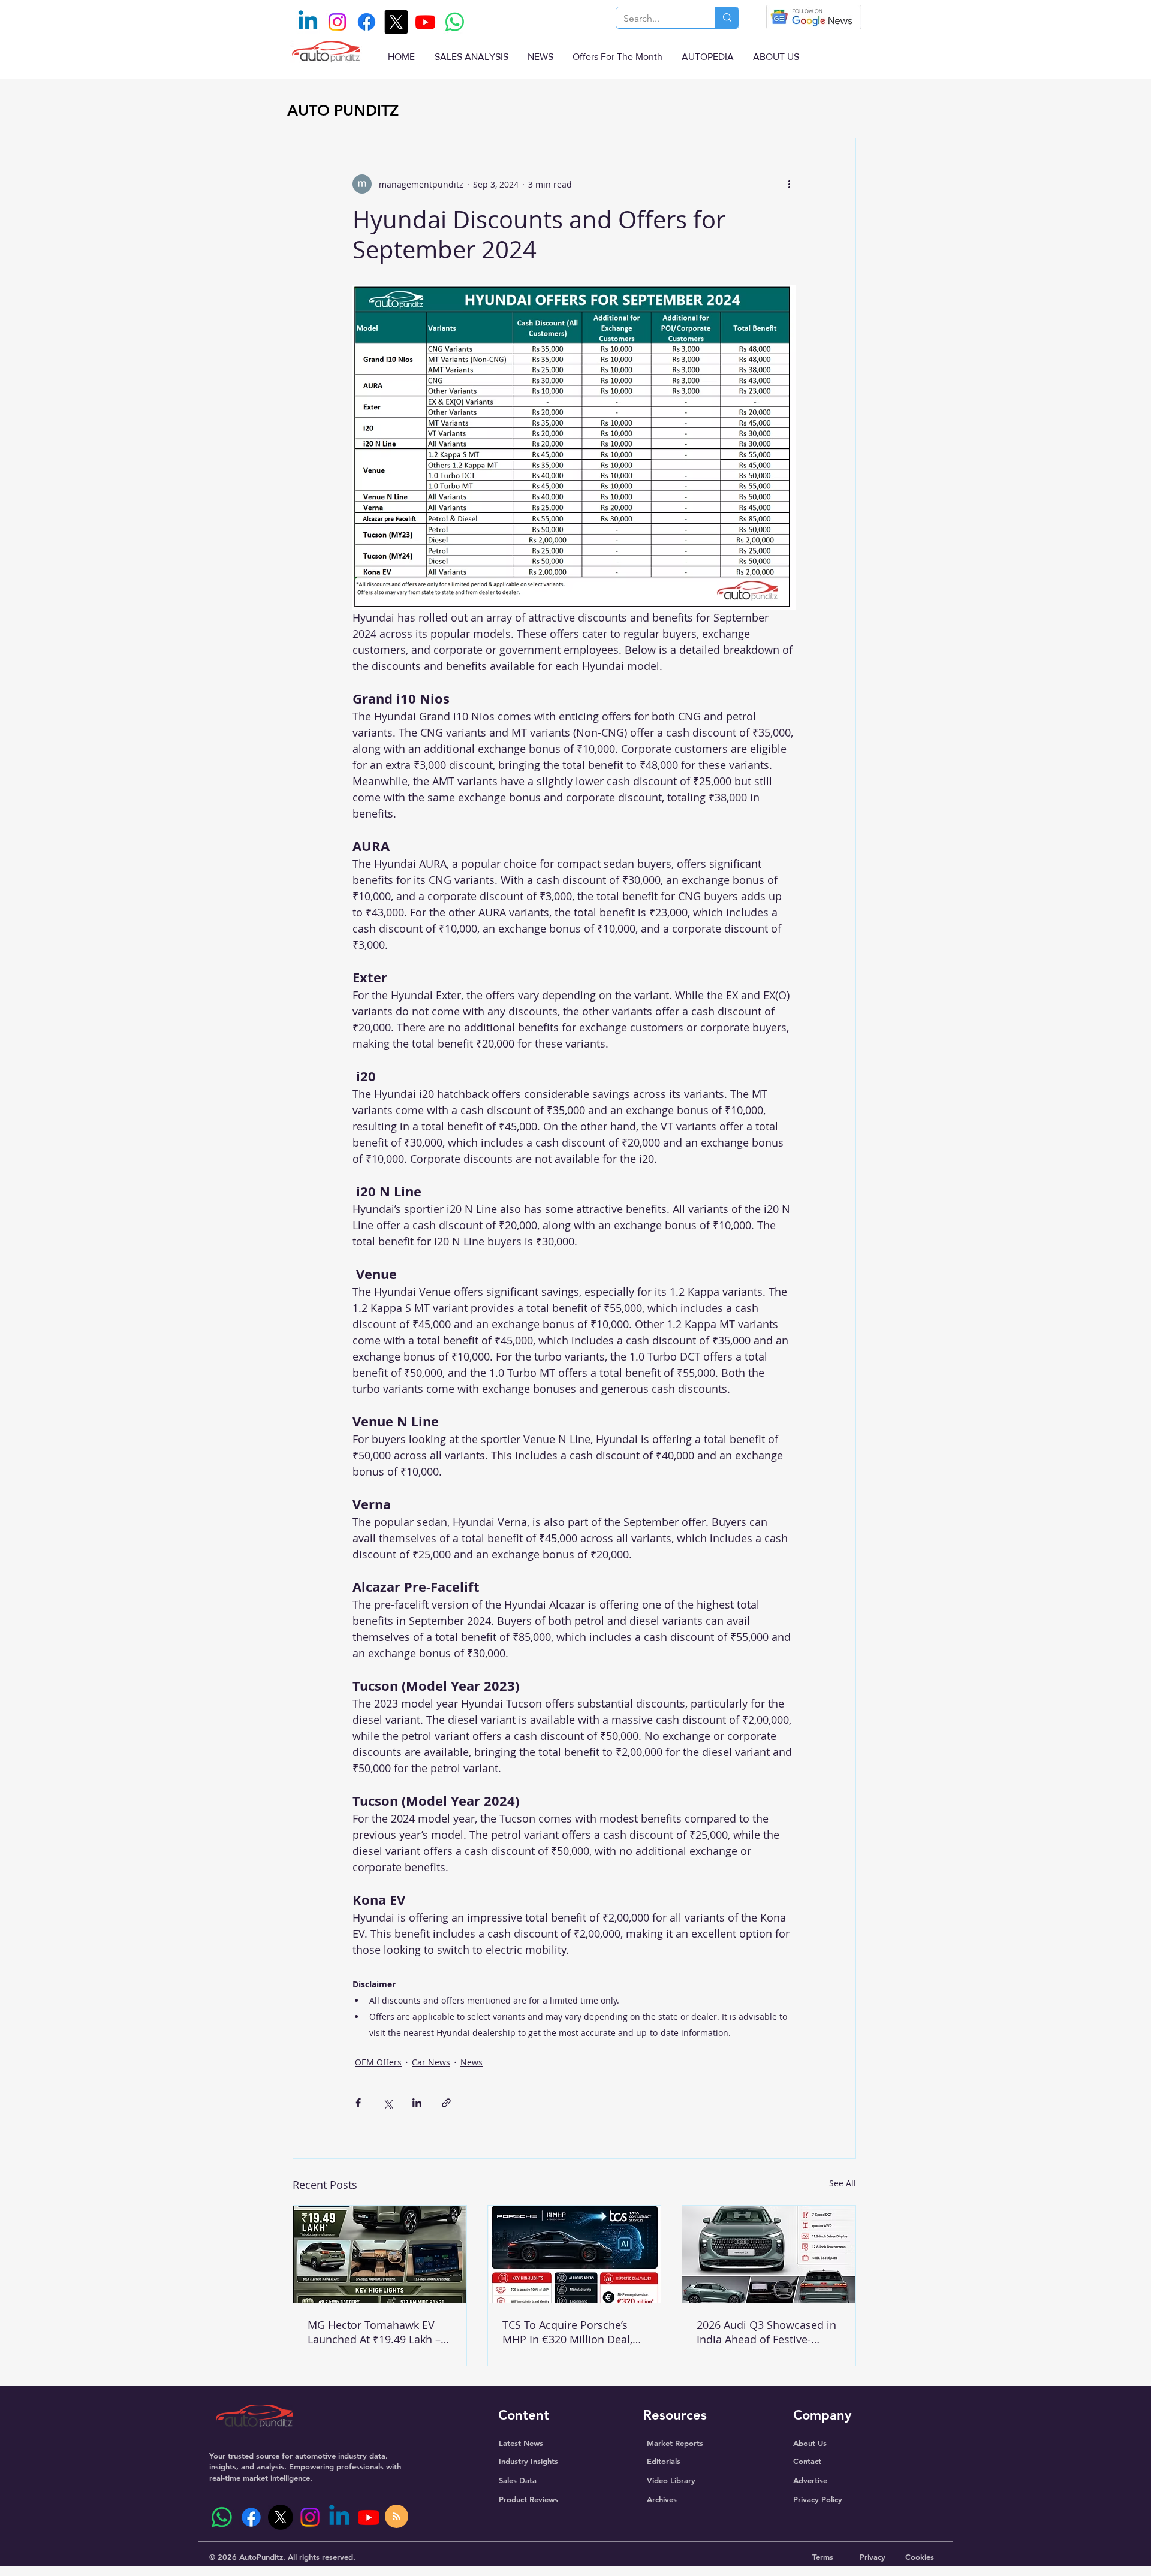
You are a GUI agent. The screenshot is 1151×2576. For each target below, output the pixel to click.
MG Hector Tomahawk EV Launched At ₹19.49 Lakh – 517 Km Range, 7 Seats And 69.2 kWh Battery (376, 2332)
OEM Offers (378, 2062)
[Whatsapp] (455, 22)
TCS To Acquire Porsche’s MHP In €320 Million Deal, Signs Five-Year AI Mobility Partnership (568, 2332)
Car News (431, 2062)
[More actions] (789, 184)
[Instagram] (337, 22)
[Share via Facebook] (358, 2103)
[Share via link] (446, 2103)
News (471, 2062)
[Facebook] (367, 22)
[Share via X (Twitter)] (388, 2103)
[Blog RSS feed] (397, 2517)
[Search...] (727, 18)
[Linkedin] (308, 22)
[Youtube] (425, 22)
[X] (396, 22)
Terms (823, 2557)
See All (843, 2183)
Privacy (873, 2557)
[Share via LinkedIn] (417, 2103)
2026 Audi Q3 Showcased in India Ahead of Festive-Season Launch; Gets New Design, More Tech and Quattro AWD (766, 2332)
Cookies (920, 2557)
